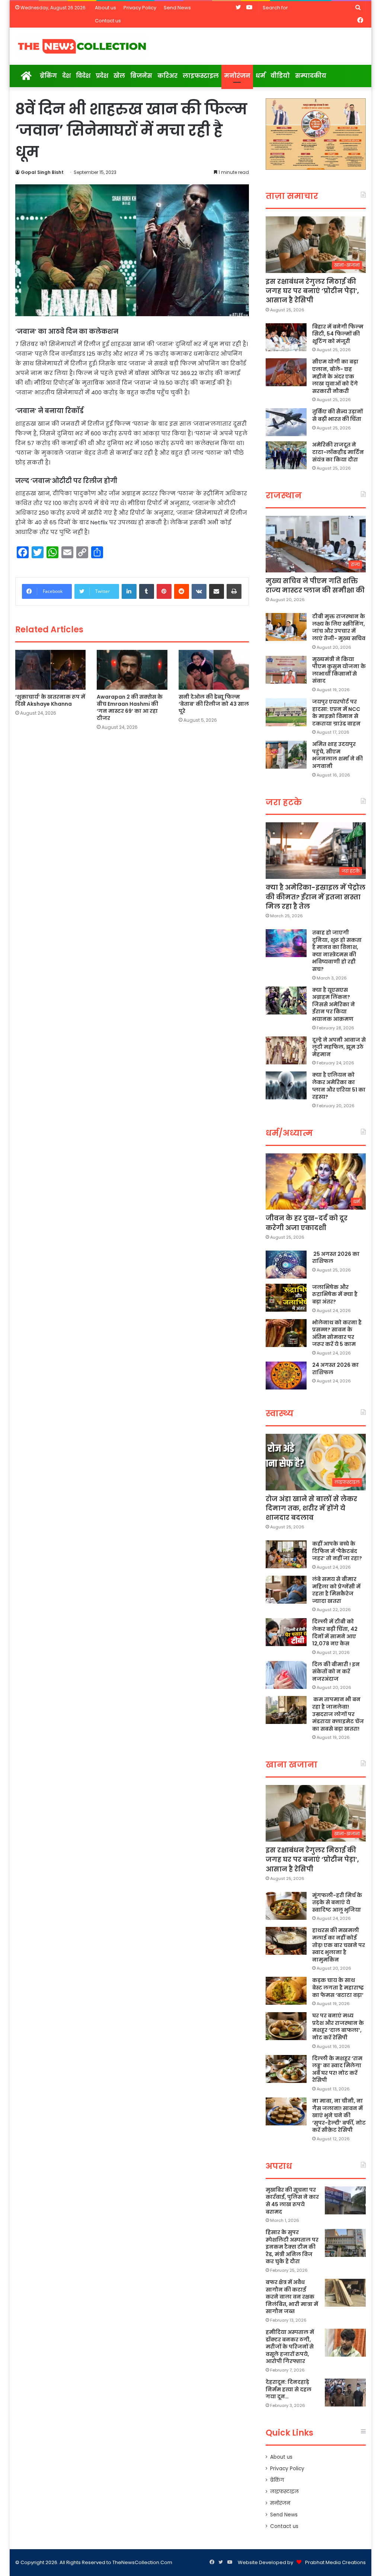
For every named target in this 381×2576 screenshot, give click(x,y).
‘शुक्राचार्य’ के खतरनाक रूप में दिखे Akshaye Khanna (50, 700)
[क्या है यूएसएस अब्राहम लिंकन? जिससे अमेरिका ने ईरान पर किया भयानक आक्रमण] (286, 1000)
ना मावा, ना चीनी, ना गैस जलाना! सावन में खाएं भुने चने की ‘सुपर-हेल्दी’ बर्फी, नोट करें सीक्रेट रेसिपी (339, 2115)
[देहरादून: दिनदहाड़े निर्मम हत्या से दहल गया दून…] (345, 2393)
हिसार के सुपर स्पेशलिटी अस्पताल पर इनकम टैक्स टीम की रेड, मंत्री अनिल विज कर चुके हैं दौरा (292, 2247)
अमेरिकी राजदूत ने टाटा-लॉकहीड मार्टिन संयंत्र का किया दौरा (338, 452)
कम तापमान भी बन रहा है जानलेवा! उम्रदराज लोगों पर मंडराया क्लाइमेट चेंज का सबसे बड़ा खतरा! (338, 1714)
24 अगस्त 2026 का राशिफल (335, 1369)
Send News (177, 8)
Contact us (108, 21)
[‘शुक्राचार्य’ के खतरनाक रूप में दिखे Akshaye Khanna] (51, 670)
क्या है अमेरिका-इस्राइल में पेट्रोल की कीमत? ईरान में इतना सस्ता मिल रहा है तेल (316, 897)
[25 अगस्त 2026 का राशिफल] (286, 1265)
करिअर (167, 76)
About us (105, 8)
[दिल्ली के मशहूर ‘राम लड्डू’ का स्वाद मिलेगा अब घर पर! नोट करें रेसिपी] (286, 2069)
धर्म (260, 76)
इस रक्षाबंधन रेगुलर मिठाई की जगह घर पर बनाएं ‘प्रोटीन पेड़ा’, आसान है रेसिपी (312, 291)
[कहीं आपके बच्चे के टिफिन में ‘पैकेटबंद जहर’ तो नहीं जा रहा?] (286, 1554)
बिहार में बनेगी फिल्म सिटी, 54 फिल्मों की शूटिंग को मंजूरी (338, 334)
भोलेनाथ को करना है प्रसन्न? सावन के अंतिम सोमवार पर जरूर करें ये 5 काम (337, 1333)
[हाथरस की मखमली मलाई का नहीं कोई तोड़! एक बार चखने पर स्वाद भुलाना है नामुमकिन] (286, 1941)
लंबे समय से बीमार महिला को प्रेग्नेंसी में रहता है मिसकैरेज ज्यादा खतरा (336, 1590)
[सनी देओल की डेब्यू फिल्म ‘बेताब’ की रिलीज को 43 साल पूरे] (214, 670)
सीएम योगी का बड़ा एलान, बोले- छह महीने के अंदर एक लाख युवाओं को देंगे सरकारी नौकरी (335, 376)
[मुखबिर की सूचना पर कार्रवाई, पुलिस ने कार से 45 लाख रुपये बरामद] (345, 2200)
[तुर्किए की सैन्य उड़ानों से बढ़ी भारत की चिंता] (286, 422)
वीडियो (280, 76)
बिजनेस (141, 76)
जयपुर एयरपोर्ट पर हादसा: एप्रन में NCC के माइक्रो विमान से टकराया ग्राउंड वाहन (336, 713)
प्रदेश (102, 76)
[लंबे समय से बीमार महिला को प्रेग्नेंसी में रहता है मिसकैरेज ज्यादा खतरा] (286, 1590)
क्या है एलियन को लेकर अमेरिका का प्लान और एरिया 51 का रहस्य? (339, 1086)
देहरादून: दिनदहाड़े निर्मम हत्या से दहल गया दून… (289, 2389)
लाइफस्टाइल (201, 76)
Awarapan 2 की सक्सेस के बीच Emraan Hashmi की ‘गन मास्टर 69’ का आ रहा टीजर (130, 707)
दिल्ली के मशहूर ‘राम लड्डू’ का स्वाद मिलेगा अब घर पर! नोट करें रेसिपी (337, 2069)
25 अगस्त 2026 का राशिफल (336, 1258)
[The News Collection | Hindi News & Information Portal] (82, 46)
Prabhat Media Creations (335, 2562)
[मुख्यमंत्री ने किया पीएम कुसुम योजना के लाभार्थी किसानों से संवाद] (286, 670)
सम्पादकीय (311, 76)
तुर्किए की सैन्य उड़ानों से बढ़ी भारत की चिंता (337, 415)
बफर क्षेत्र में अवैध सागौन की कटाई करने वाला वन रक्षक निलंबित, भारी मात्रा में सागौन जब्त (292, 2297)
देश (66, 76)
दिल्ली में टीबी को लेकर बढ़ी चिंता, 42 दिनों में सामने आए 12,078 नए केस (335, 1632)
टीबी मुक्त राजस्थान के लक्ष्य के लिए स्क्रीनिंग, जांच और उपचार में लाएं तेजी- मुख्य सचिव (339, 627)
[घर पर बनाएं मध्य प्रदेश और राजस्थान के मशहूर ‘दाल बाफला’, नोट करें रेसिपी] (286, 2026)
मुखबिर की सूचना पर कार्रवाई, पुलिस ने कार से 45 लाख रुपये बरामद (292, 2201)
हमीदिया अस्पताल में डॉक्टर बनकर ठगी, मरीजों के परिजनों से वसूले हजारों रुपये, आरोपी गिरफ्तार (290, 2347)
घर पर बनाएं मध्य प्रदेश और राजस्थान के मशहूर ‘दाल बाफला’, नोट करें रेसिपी (338, 2027)
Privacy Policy (140, 8)
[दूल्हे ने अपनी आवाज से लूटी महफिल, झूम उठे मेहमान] (286, 1050)
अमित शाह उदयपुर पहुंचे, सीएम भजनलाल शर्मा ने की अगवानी (337, 755)
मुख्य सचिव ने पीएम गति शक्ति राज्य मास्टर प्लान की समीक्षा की (315, 585)
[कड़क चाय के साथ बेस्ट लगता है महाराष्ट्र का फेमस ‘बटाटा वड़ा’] (286, 1991)
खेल (119, 76)
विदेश (83, 76)
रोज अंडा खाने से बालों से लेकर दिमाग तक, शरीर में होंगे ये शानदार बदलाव (311, 1508)
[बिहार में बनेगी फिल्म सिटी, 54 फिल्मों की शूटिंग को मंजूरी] (286, 337)
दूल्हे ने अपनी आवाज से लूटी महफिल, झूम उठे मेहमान (339, 1047)
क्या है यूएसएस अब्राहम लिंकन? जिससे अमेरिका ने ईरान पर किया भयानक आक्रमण (334, 1004)
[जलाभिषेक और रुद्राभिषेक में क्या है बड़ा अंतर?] (286, 1298)
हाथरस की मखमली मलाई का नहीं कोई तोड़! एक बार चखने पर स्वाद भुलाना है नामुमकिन (339, 1945)
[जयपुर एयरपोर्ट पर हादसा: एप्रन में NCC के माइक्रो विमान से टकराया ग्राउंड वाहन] (286, 712)
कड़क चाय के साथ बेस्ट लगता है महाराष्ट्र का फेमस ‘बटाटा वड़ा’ (338, 1987)
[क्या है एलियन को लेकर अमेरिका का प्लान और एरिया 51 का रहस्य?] (286, 1085)
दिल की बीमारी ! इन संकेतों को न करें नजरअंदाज (336, 1672)
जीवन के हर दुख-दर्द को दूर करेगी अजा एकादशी (307, 1223)
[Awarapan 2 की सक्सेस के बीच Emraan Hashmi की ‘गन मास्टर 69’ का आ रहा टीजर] (132, 670)
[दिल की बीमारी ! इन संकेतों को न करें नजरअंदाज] (286, 1675)
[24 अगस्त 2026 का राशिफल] (286, 1376)
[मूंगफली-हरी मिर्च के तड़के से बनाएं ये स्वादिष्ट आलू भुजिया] (286, 1906)
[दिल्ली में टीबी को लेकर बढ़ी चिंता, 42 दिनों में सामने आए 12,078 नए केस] (286, 1632)
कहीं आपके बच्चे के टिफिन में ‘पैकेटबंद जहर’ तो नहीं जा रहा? (337, 1551)
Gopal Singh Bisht (42, 172)
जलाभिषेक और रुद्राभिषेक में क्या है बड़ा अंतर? (335, 1294)
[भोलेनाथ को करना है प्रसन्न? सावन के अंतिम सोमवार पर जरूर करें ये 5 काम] (286, 1333)
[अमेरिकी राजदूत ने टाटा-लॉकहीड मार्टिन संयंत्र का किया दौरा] (286, 455)
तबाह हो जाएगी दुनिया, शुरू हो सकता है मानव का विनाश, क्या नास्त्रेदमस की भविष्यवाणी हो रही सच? (337, 951)
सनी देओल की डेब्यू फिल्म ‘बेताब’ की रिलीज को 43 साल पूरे (214, 704)
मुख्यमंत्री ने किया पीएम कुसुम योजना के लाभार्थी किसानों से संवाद (339, 670)
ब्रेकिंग (48, 76)
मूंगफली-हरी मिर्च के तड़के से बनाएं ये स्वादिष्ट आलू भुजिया (337, 1902)
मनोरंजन (237, 76)
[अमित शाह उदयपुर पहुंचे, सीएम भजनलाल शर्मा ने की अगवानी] (286, 755)
